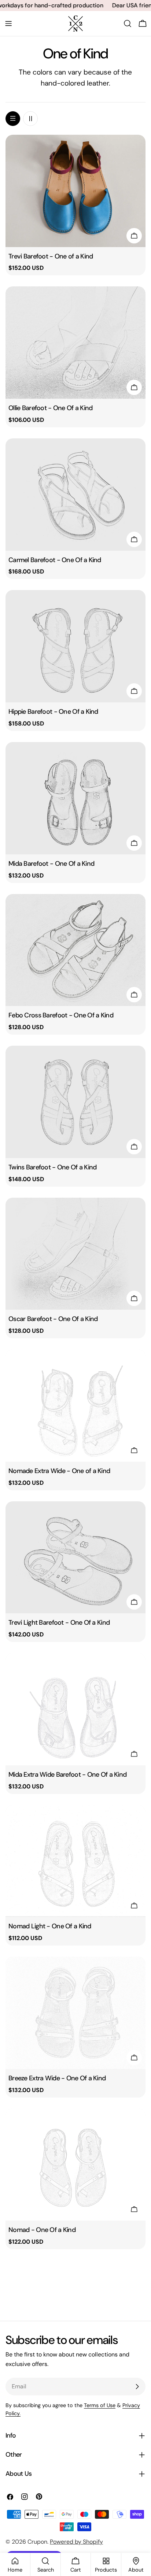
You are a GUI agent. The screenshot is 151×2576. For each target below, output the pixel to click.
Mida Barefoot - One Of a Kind (51, 864)
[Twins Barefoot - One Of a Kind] (75, 1102)
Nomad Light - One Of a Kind (50, 1926)
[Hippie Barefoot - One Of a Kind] (75, 646)
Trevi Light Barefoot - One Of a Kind (59, 1622)
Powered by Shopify (76, 2542)
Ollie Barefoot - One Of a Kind (51, 408)
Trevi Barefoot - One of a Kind (51, 256)
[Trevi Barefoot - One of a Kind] (75, 191)
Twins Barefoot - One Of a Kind (53, 1167)
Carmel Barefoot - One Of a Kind (55, 560)
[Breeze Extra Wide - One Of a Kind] (75, 2013)
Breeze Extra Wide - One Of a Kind (57, 2078)
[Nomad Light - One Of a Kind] (75, 1861)
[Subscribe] (137, 2387)
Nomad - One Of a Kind (42, 2230)
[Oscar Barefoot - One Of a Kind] (75, 1254)
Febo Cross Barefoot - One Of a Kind (61, 1015)
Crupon (37, 2542)
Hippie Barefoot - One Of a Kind (53, 712)
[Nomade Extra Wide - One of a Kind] (75, 1405)
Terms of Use (100, 2405)
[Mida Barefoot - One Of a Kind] (75, 798)
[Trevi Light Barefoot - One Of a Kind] (75, 1557)
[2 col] (30, 119)
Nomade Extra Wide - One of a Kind (59, 1471)
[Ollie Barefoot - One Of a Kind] (75, 343)
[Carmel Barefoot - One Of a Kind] (75, 495)
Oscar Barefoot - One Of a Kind (53, 1319)
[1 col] (13, 119)
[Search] (128, 23)
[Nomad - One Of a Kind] (75, 2165)
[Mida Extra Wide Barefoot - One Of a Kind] (75, 1709)
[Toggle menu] (8, 23)
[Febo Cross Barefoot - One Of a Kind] (75, 950)
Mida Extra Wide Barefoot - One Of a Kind (67, 1774)
